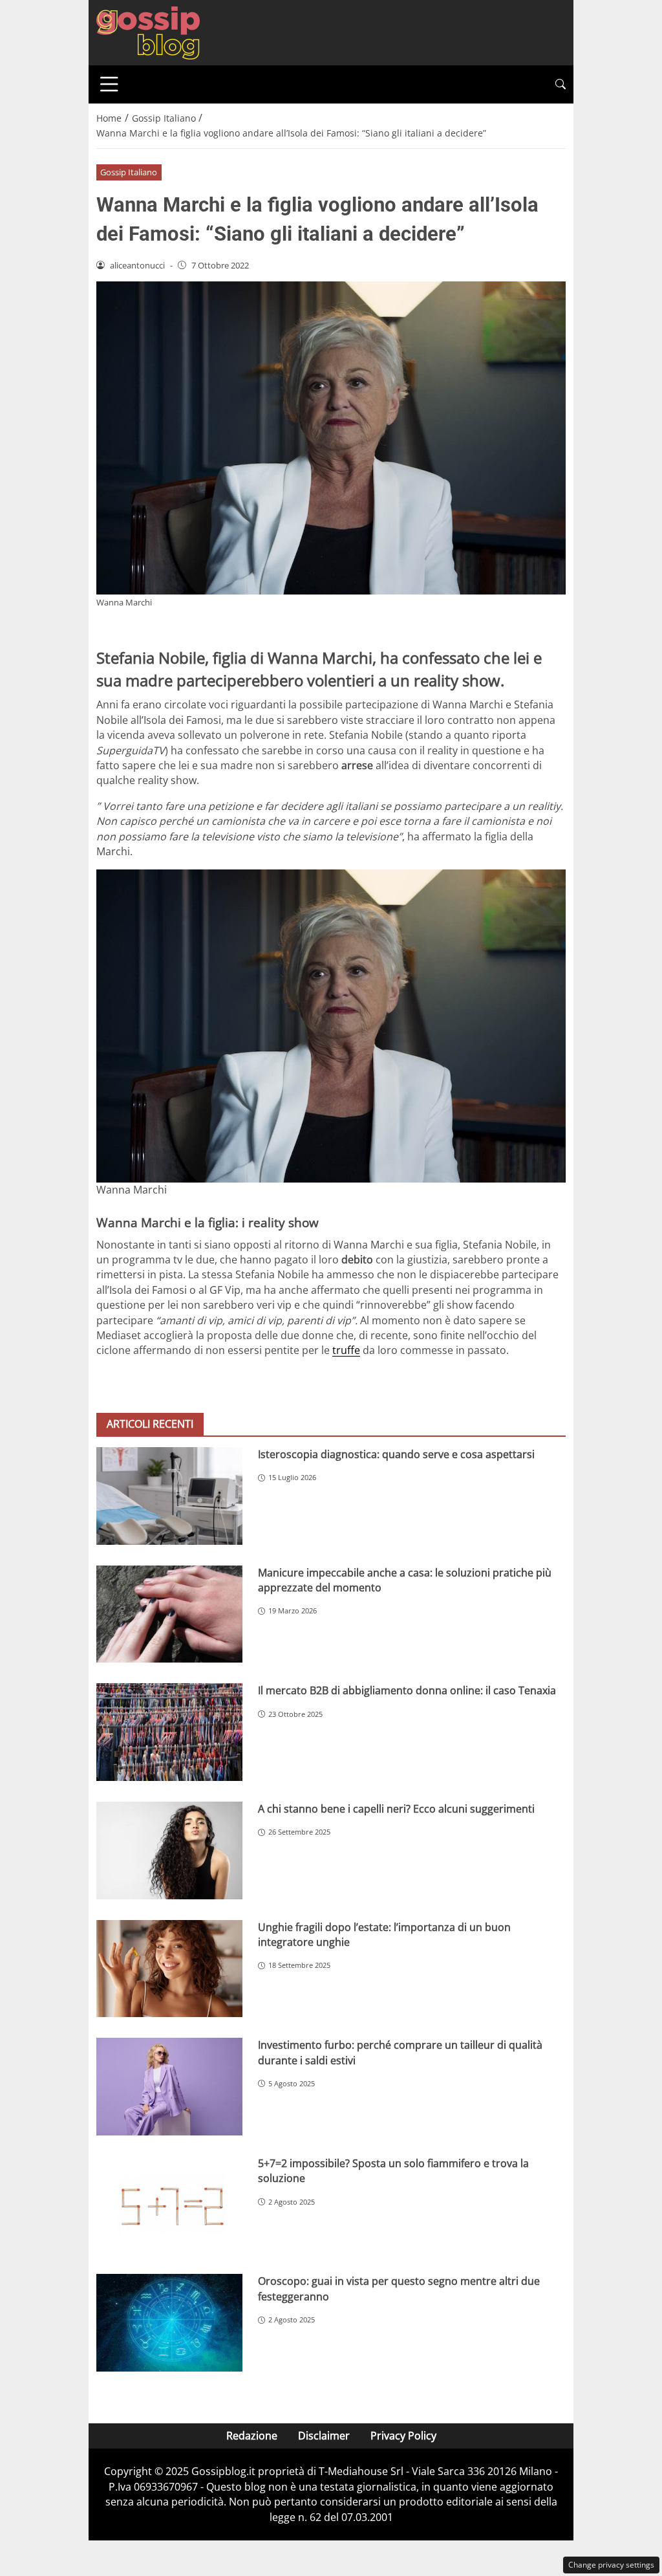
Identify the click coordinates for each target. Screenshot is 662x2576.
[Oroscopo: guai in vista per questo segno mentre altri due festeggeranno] (169, 2323)
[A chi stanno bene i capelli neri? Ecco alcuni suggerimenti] (169, 1850)
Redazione (252, 2436)
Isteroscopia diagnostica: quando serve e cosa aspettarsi (396, 1454)
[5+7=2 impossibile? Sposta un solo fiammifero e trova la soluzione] (169, 2205)
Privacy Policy (403, 2436)
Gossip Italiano (129, 172)
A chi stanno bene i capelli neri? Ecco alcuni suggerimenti (396, 1809)
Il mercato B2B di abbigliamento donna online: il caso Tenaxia (407, 1690)
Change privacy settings (611, 2565)
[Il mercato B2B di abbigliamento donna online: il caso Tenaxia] (169, 1732)
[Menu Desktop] (109, 84)
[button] (561, 84)
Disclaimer (324, 2436)
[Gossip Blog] (148, 32)
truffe (346, 1350)
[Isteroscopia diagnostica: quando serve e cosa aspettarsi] (169, 1496)
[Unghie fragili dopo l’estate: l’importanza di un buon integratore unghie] (169, 1969)
